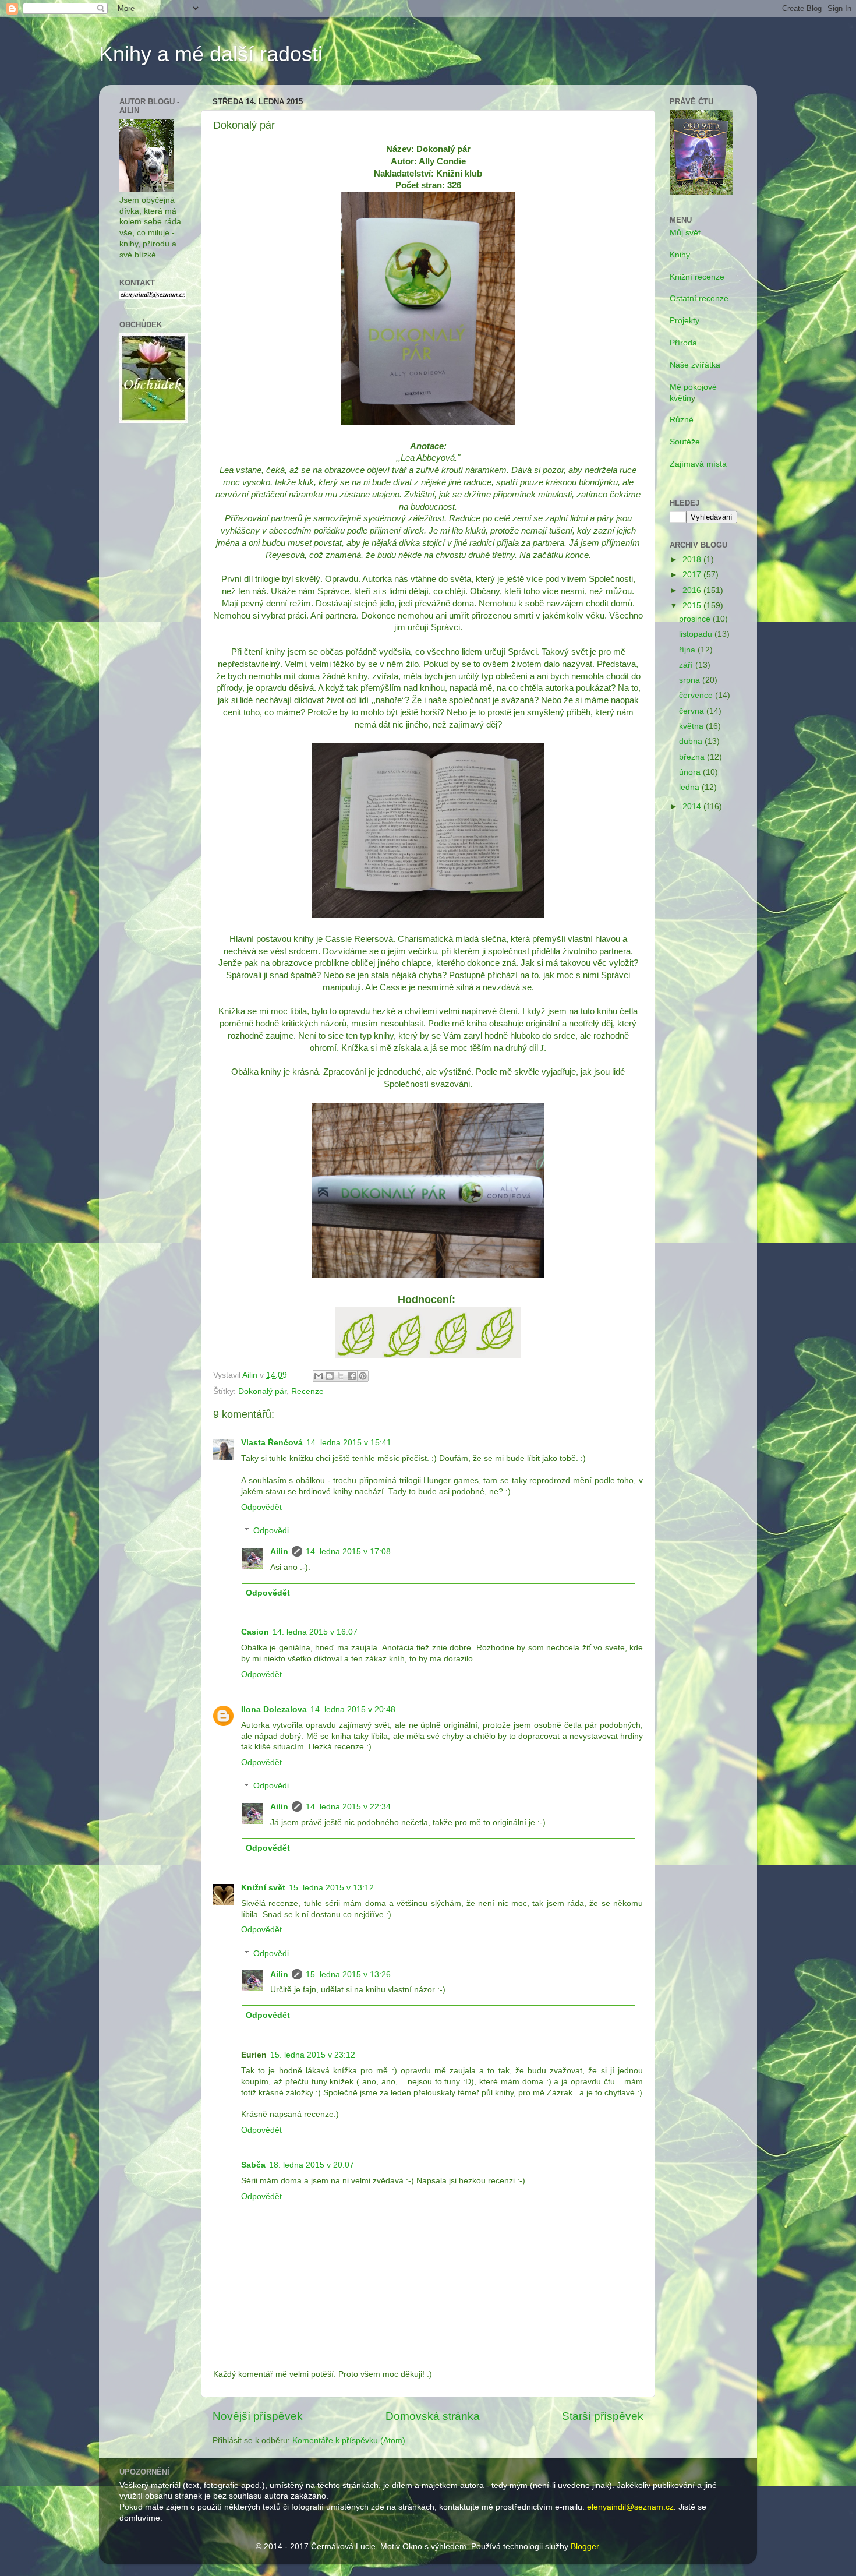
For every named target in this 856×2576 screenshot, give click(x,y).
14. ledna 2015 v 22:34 (348, 1807)
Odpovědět (261, 1507)
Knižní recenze (697, 277)
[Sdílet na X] (341, 1376)
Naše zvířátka (695, 365)
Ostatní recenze (699, 299)
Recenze (307, 1391)
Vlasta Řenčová (272, 1443)
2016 (693, 590)
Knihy (680, 255)
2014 (693, 807)
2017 (693, 575)
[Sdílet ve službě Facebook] (352, 1376)
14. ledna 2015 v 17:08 (348, 1552)
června (693, 711)
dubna (692, 741)
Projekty (685, 321)
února (691, 772)
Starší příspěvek (603, 2416)
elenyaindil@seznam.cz (630, 2507)
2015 (693, 606)
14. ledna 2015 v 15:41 (349, 1443)
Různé (682, 420)
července (697, 695)
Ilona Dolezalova (274, 1709)
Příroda (683, 343)
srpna (691, 680)
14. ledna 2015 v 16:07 (315, 1632)
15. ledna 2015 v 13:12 (331, 1888)
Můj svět (685, 233)
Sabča (253, 2165)
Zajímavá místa (698, 464)
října (688, 650)
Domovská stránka (433, 2416)
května (692, 726)
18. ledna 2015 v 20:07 (312, 2165)
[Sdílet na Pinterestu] (363, 1376)
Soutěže (685, 442)
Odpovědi (271, 1531)
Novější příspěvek (258, 2416)
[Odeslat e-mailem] (319, 1376)
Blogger (585, 2547)
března (693, 757)
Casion (255, 1632)
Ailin (279, 1552)
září (687, 665)
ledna (690, 787)
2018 (693, 560)
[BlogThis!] (330, 1376)
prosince (696, 619)
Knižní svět (263, 1888)
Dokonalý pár (262, 1391)
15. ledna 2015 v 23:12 (313, 2055)
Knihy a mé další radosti (211, 54)
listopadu (697, 634)
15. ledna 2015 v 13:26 (348, 1975)
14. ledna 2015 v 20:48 (353, 1709)
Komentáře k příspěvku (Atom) (349, 2441)
